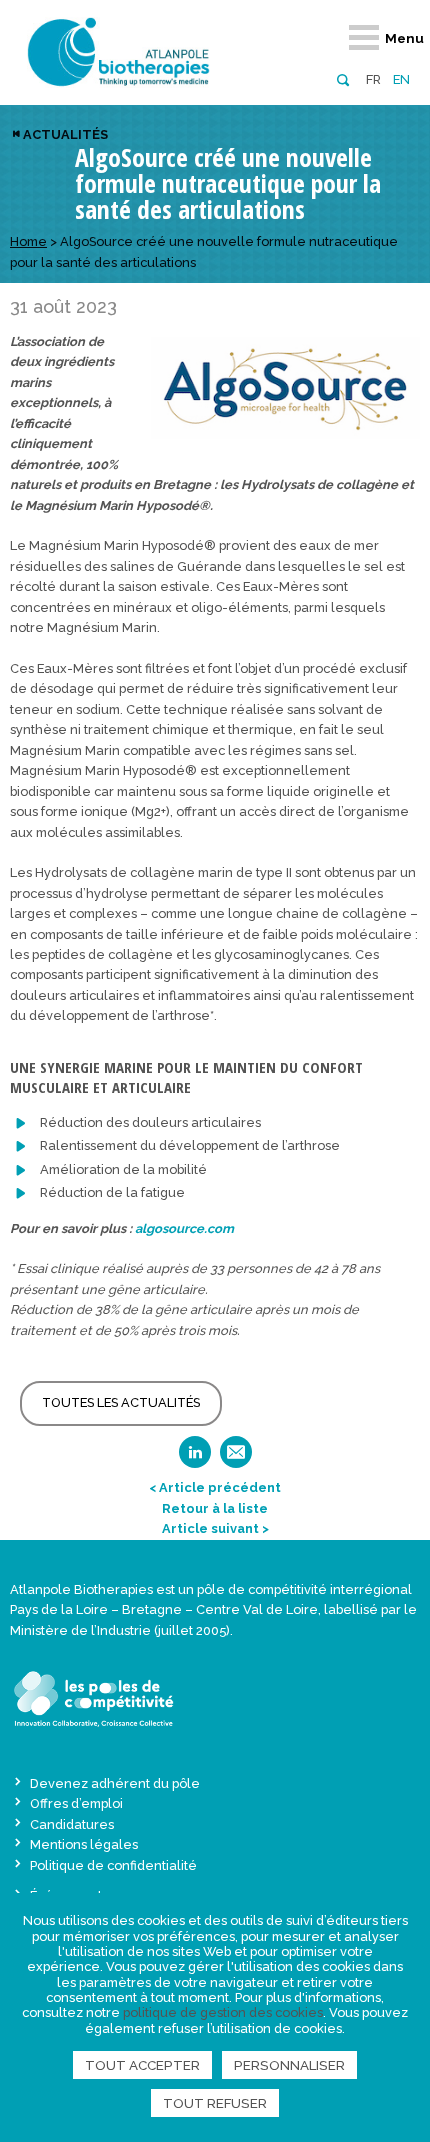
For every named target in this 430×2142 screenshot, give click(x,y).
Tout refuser (215, 2103)
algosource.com (184, 1228)
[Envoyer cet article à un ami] (236, 1458)
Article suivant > (215, 1528)
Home (28, 241)
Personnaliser (289, 2065)
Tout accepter (142, 2065)
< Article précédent (215, 1487)
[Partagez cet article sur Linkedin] (195, 1458)
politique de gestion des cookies (223, 2012)
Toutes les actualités (121, 1402)
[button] (342, 78)
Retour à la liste (215, 1508)
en (401, 79)
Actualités (65, 134)
